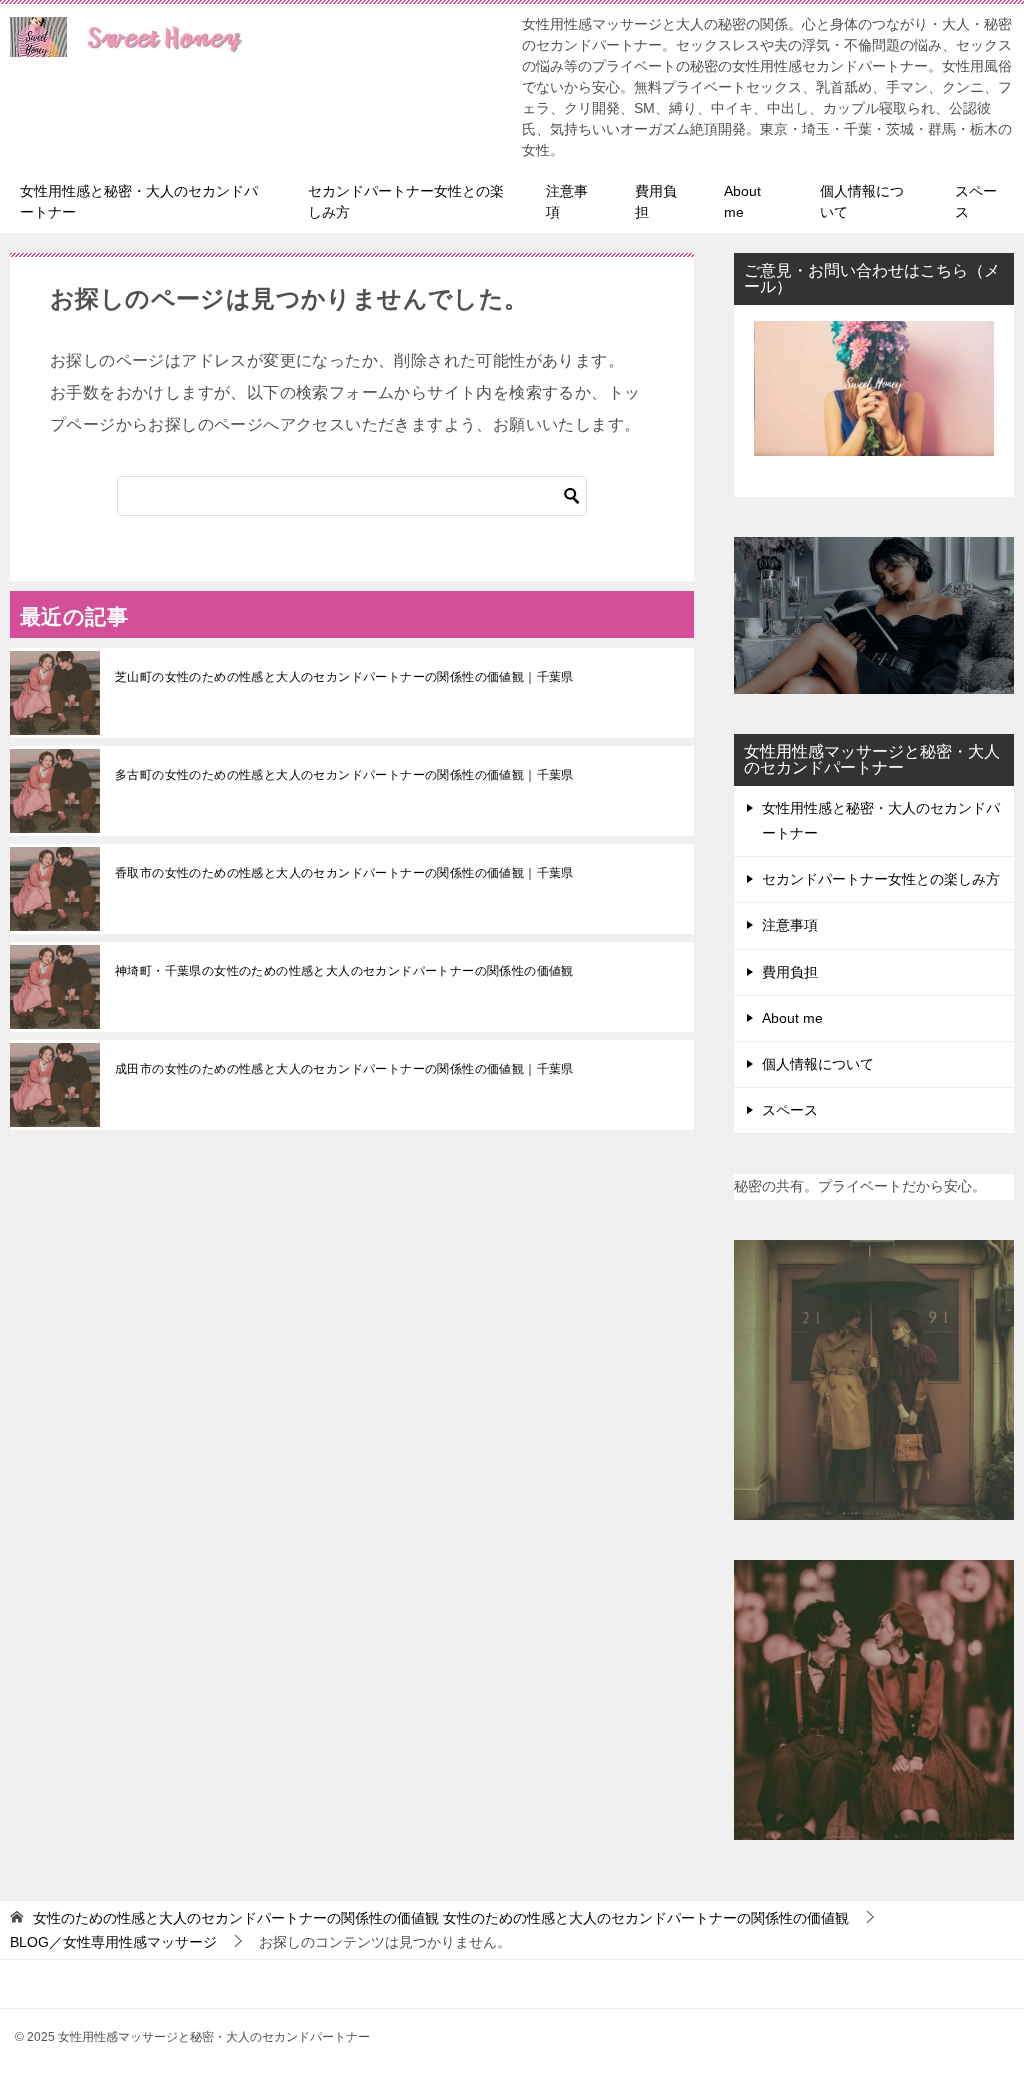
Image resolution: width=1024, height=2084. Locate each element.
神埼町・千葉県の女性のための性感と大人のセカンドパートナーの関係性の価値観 (344, 971)
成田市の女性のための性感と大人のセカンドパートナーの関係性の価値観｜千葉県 (344, 1069)
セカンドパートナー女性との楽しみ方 (406, 201)
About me (742, 201)
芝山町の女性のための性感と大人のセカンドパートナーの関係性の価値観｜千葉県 (344, 677)
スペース (976, 201)
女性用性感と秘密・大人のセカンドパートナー (139, 201)
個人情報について (862, 201)
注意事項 (567, 201)
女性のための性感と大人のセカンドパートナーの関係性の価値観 (441, 1918)
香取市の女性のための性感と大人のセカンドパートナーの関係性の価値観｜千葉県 (344, 873)
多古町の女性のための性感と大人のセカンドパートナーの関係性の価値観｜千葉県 (344, 775)
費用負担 (656, 201)
